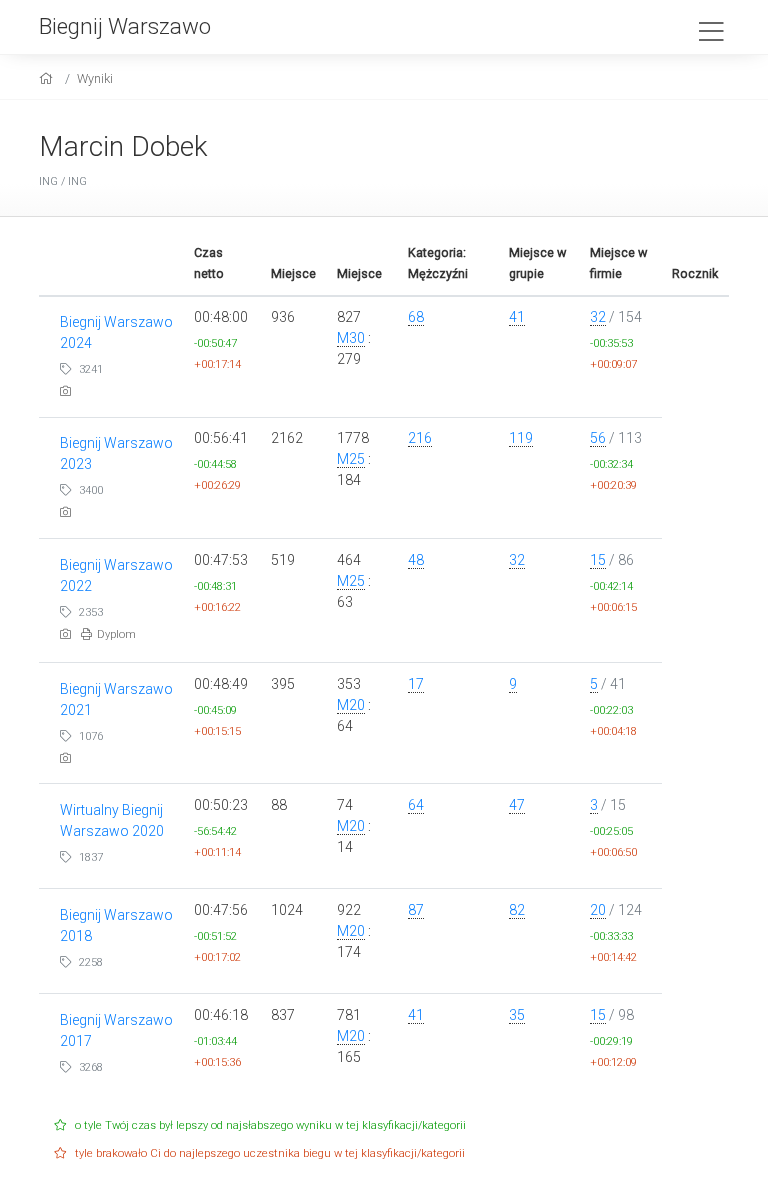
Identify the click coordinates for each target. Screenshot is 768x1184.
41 (517, 317)
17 (416, 684)
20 (598, 910)
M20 (351, 705)
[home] (48, 78)
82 (517, 910)
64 (416, 805)
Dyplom (116, 634)
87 (416, 910)
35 (517, 1015)
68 (416, 317)
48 (416, 560)
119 (521, 438)
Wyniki (95, 78)
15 (598, 560)
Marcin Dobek (123, 146)
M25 (351, 459)
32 (598, 317)
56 (598, 438)
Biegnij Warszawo (125, 26)
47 (517, 805)
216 (420, 438)
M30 (351, 338)
